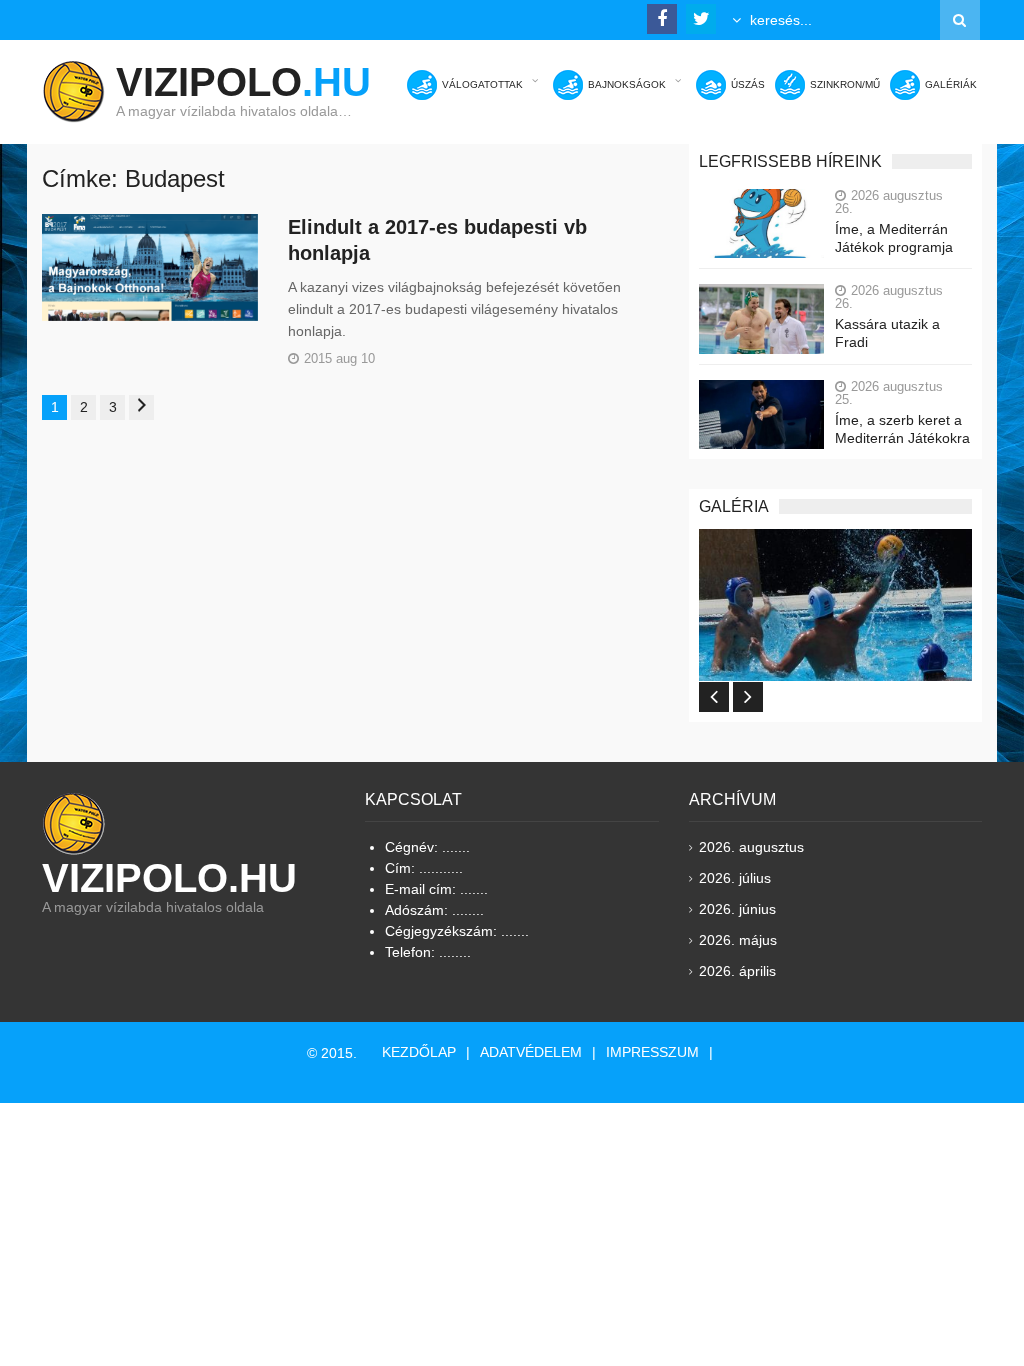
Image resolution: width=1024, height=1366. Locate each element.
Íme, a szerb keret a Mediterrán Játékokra (902, 429)
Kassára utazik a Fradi (887, 333)
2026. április (737, 971)
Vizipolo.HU (169, 878)
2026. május (738, 940)
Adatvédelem (531, 1052)
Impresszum (652, 1052)
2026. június (737, 909)
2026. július (735, 878)
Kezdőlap (419, 1052)
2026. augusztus (751, 847)
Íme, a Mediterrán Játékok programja (894, 238)
